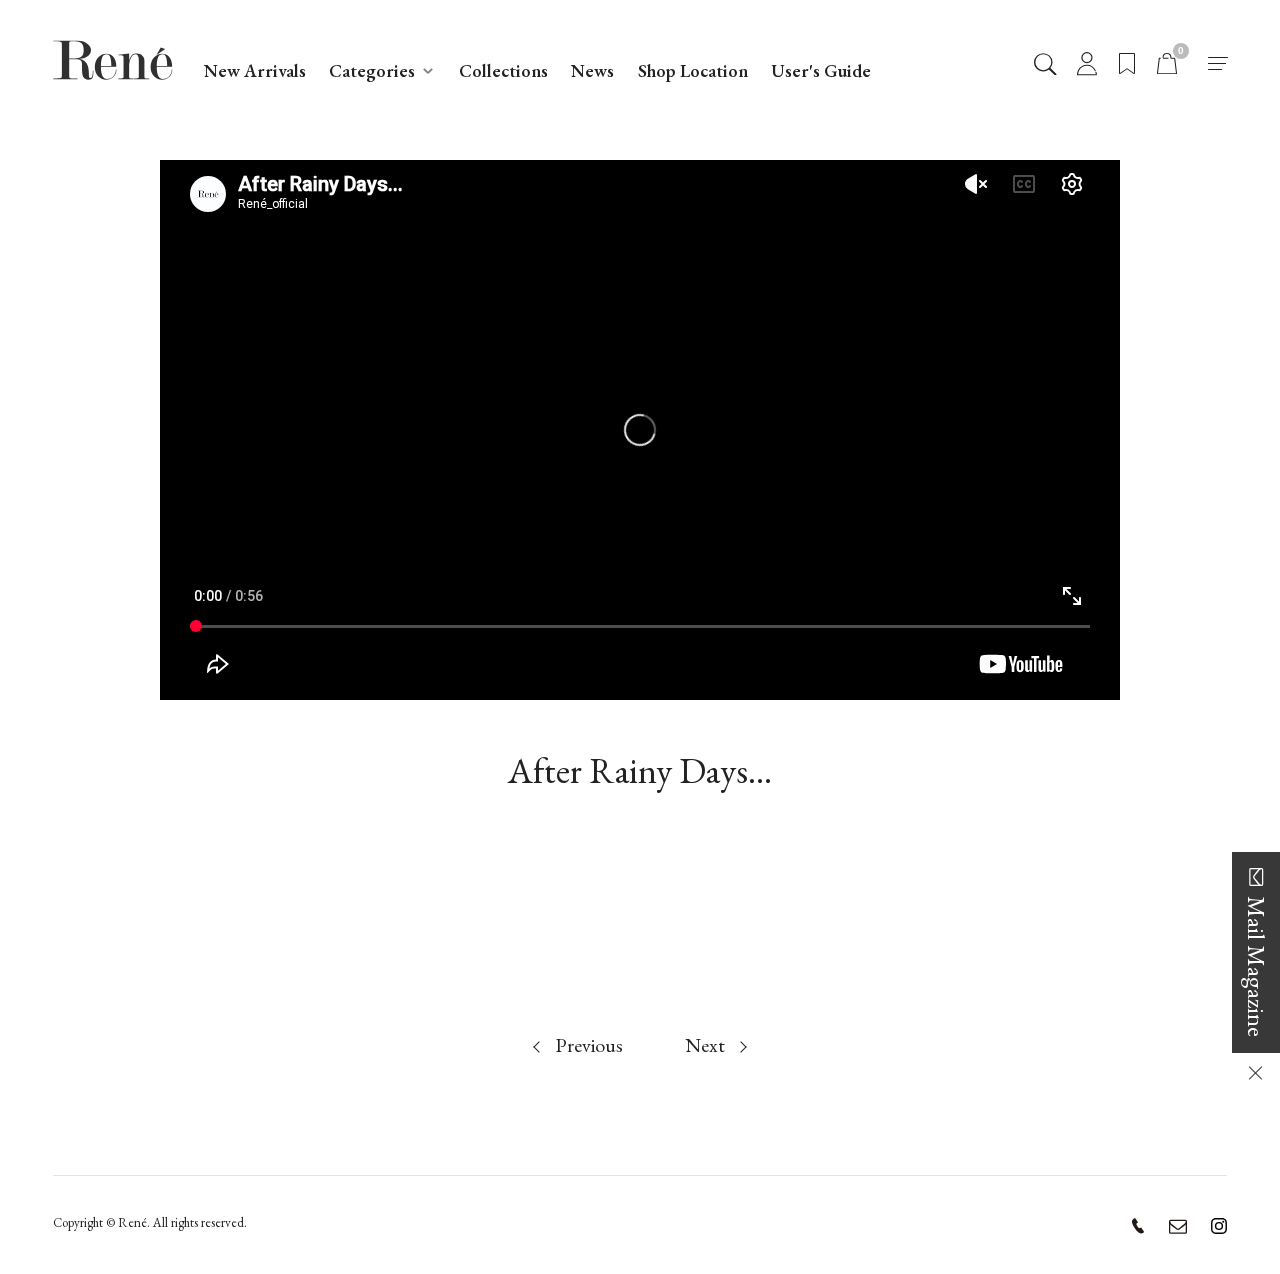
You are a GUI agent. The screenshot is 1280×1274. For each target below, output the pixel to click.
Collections (503, 70)
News (592, 70)
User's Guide (821, 70)
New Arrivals (255, 70)
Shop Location (693, 70)
